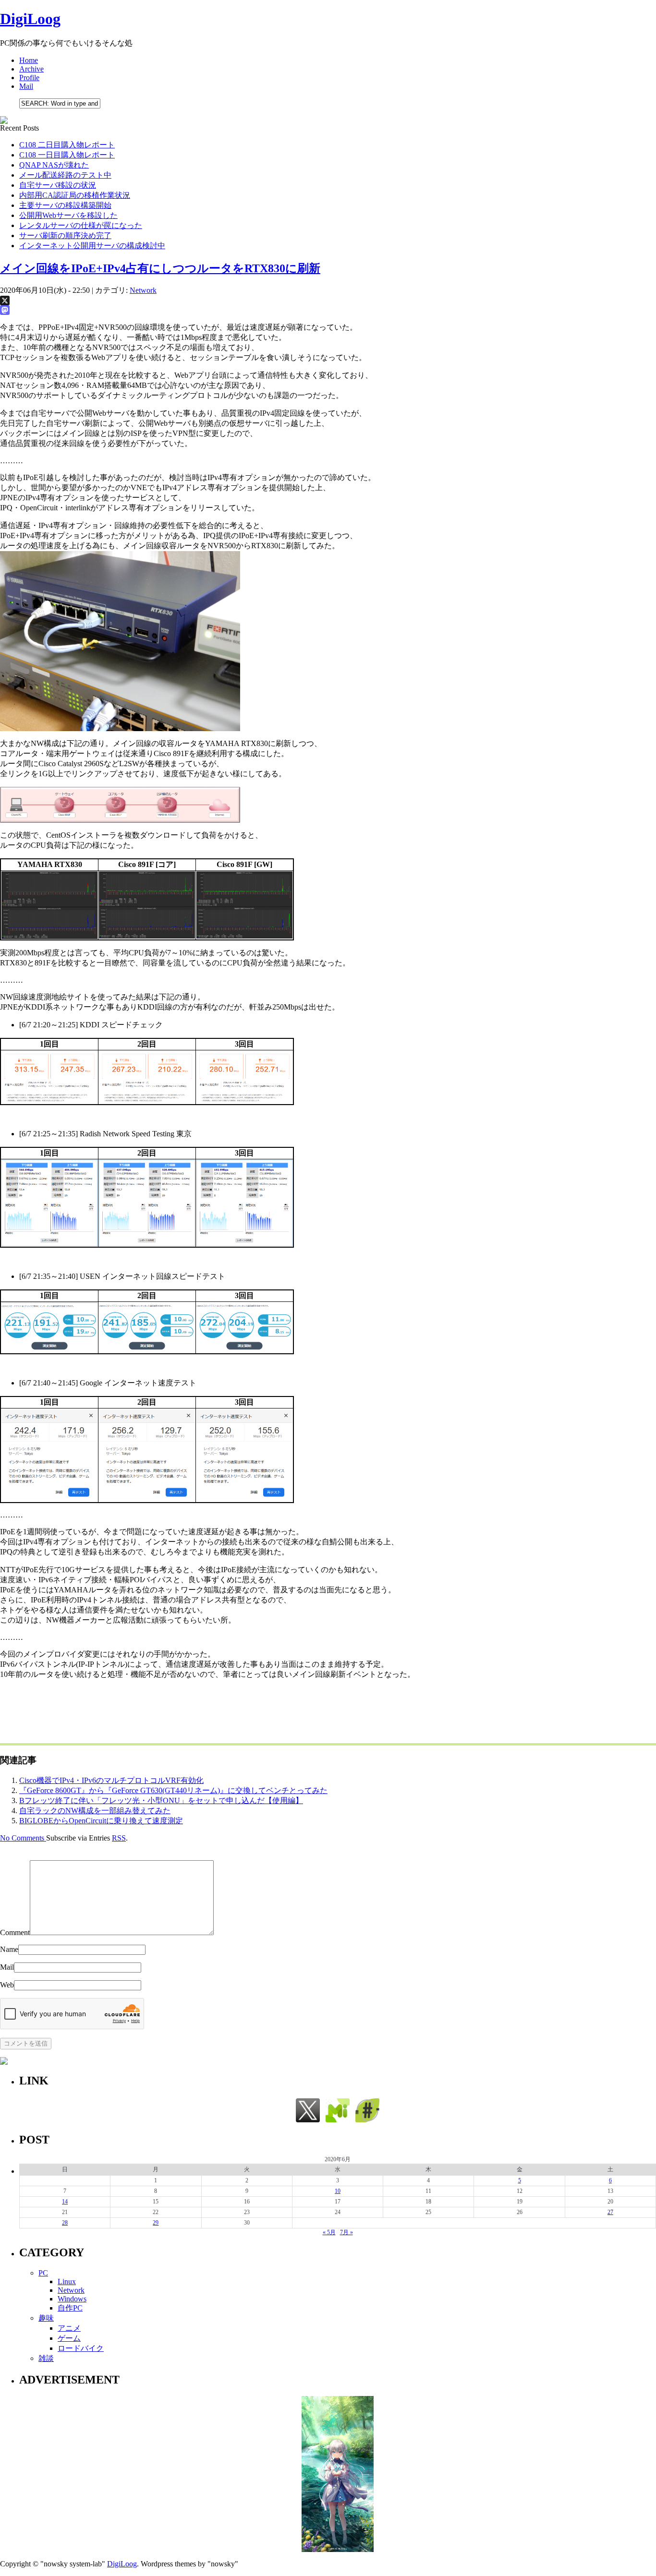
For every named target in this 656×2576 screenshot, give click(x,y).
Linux (67, 2281)
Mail (26, 86)
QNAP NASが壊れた (54, 165)
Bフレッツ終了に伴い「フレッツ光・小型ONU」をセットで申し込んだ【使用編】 (161, 1800)
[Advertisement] (175, 1709)
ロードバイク (81, 2348)
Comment (15, 1932)
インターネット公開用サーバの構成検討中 (92, 246)
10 (338, 2191)
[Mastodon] (328, 310)
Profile (29, 78)
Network (143, 290)
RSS (119, 1838)
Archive (31, 69)
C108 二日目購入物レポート (67, 145)
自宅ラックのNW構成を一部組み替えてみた (95, 1811)
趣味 (46, 2318)
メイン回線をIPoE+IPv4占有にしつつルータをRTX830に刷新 (160, 268)
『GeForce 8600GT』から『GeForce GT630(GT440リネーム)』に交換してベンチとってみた (173, 1790)
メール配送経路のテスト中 (65, 175)
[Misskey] (338, 2120)
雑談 (46, 2358)
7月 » (346, 2232)
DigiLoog (30, 19)
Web (7, 1985)
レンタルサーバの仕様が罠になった (81, 225)
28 (65, 2223)
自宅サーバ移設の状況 (58, 185)
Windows (72, 2299)
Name (9, 1949)
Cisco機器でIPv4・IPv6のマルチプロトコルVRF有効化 (111, 1780)
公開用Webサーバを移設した (68, 215)
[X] (328, 301)
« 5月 (329, 2232)
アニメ (69, 2328)
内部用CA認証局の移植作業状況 (75, 195)
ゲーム (69, 2338)
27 (610, 2212)
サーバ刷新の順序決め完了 (65, 235)
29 (156, 2223)
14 (65, 2202)
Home (29, 60)
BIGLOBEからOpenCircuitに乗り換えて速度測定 (101, 1821)
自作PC (70, 2308)
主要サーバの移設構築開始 (65, 205)
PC (43, 2273)
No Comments (23, 1838)
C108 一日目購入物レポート (67, 155)
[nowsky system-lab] (367, 2120)
